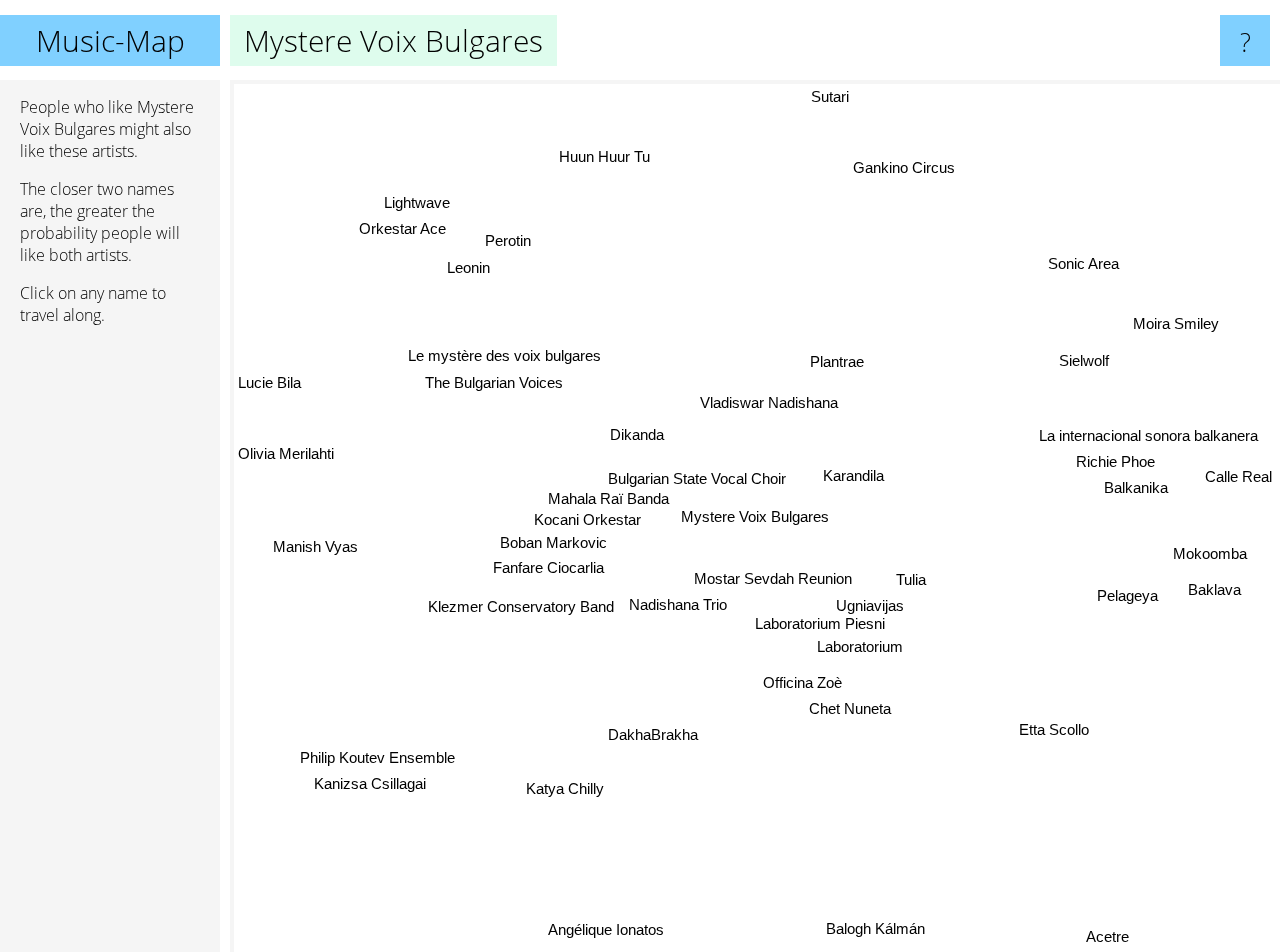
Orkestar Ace (402, 229)
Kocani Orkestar (587, 517)
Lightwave (416, 203)
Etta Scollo (1056, 726)
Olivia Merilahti (286, 456)
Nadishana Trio (679, 601)
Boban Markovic (553, 540)
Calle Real (1238, 478)
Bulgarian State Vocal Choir (697, 475)
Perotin (507, 241)
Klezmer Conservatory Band (521, 606)
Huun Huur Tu (606, 155)
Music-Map (110, 40)
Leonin (466, 268)
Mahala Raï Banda (607, 495)
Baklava (1214, 590)
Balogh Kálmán (874, 928)
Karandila (853, 474)
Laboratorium (860, 645)
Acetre (1105, 937)
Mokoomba (1210, 555)
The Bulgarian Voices (492, 385)
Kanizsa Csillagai (367, 780)
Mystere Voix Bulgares (755, 516)
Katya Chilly (570, 793)
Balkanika (1136, 489)
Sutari (830, 96)
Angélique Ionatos (611, 931)
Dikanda (637, 434)
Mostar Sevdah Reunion (773, 575)
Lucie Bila (269, 380)
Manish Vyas (315, 544)
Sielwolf (1085, 362)
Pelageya (1127, 598)
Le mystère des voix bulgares (500, 358)
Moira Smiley (1180, 328)
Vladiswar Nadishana (766, 401)
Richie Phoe (1115, 463)
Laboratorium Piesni (820, 621)
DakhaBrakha (654, 734)
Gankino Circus (905, 168)
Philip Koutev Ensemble (376, 754)
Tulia (911, 577)
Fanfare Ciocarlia (548, 566)
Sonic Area (1084, 264)
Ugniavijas (870, 603)
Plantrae (833, 359)
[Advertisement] (110, 647)
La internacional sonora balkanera (1148, 437)
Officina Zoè (803, 680)
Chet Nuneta (850, 707)
